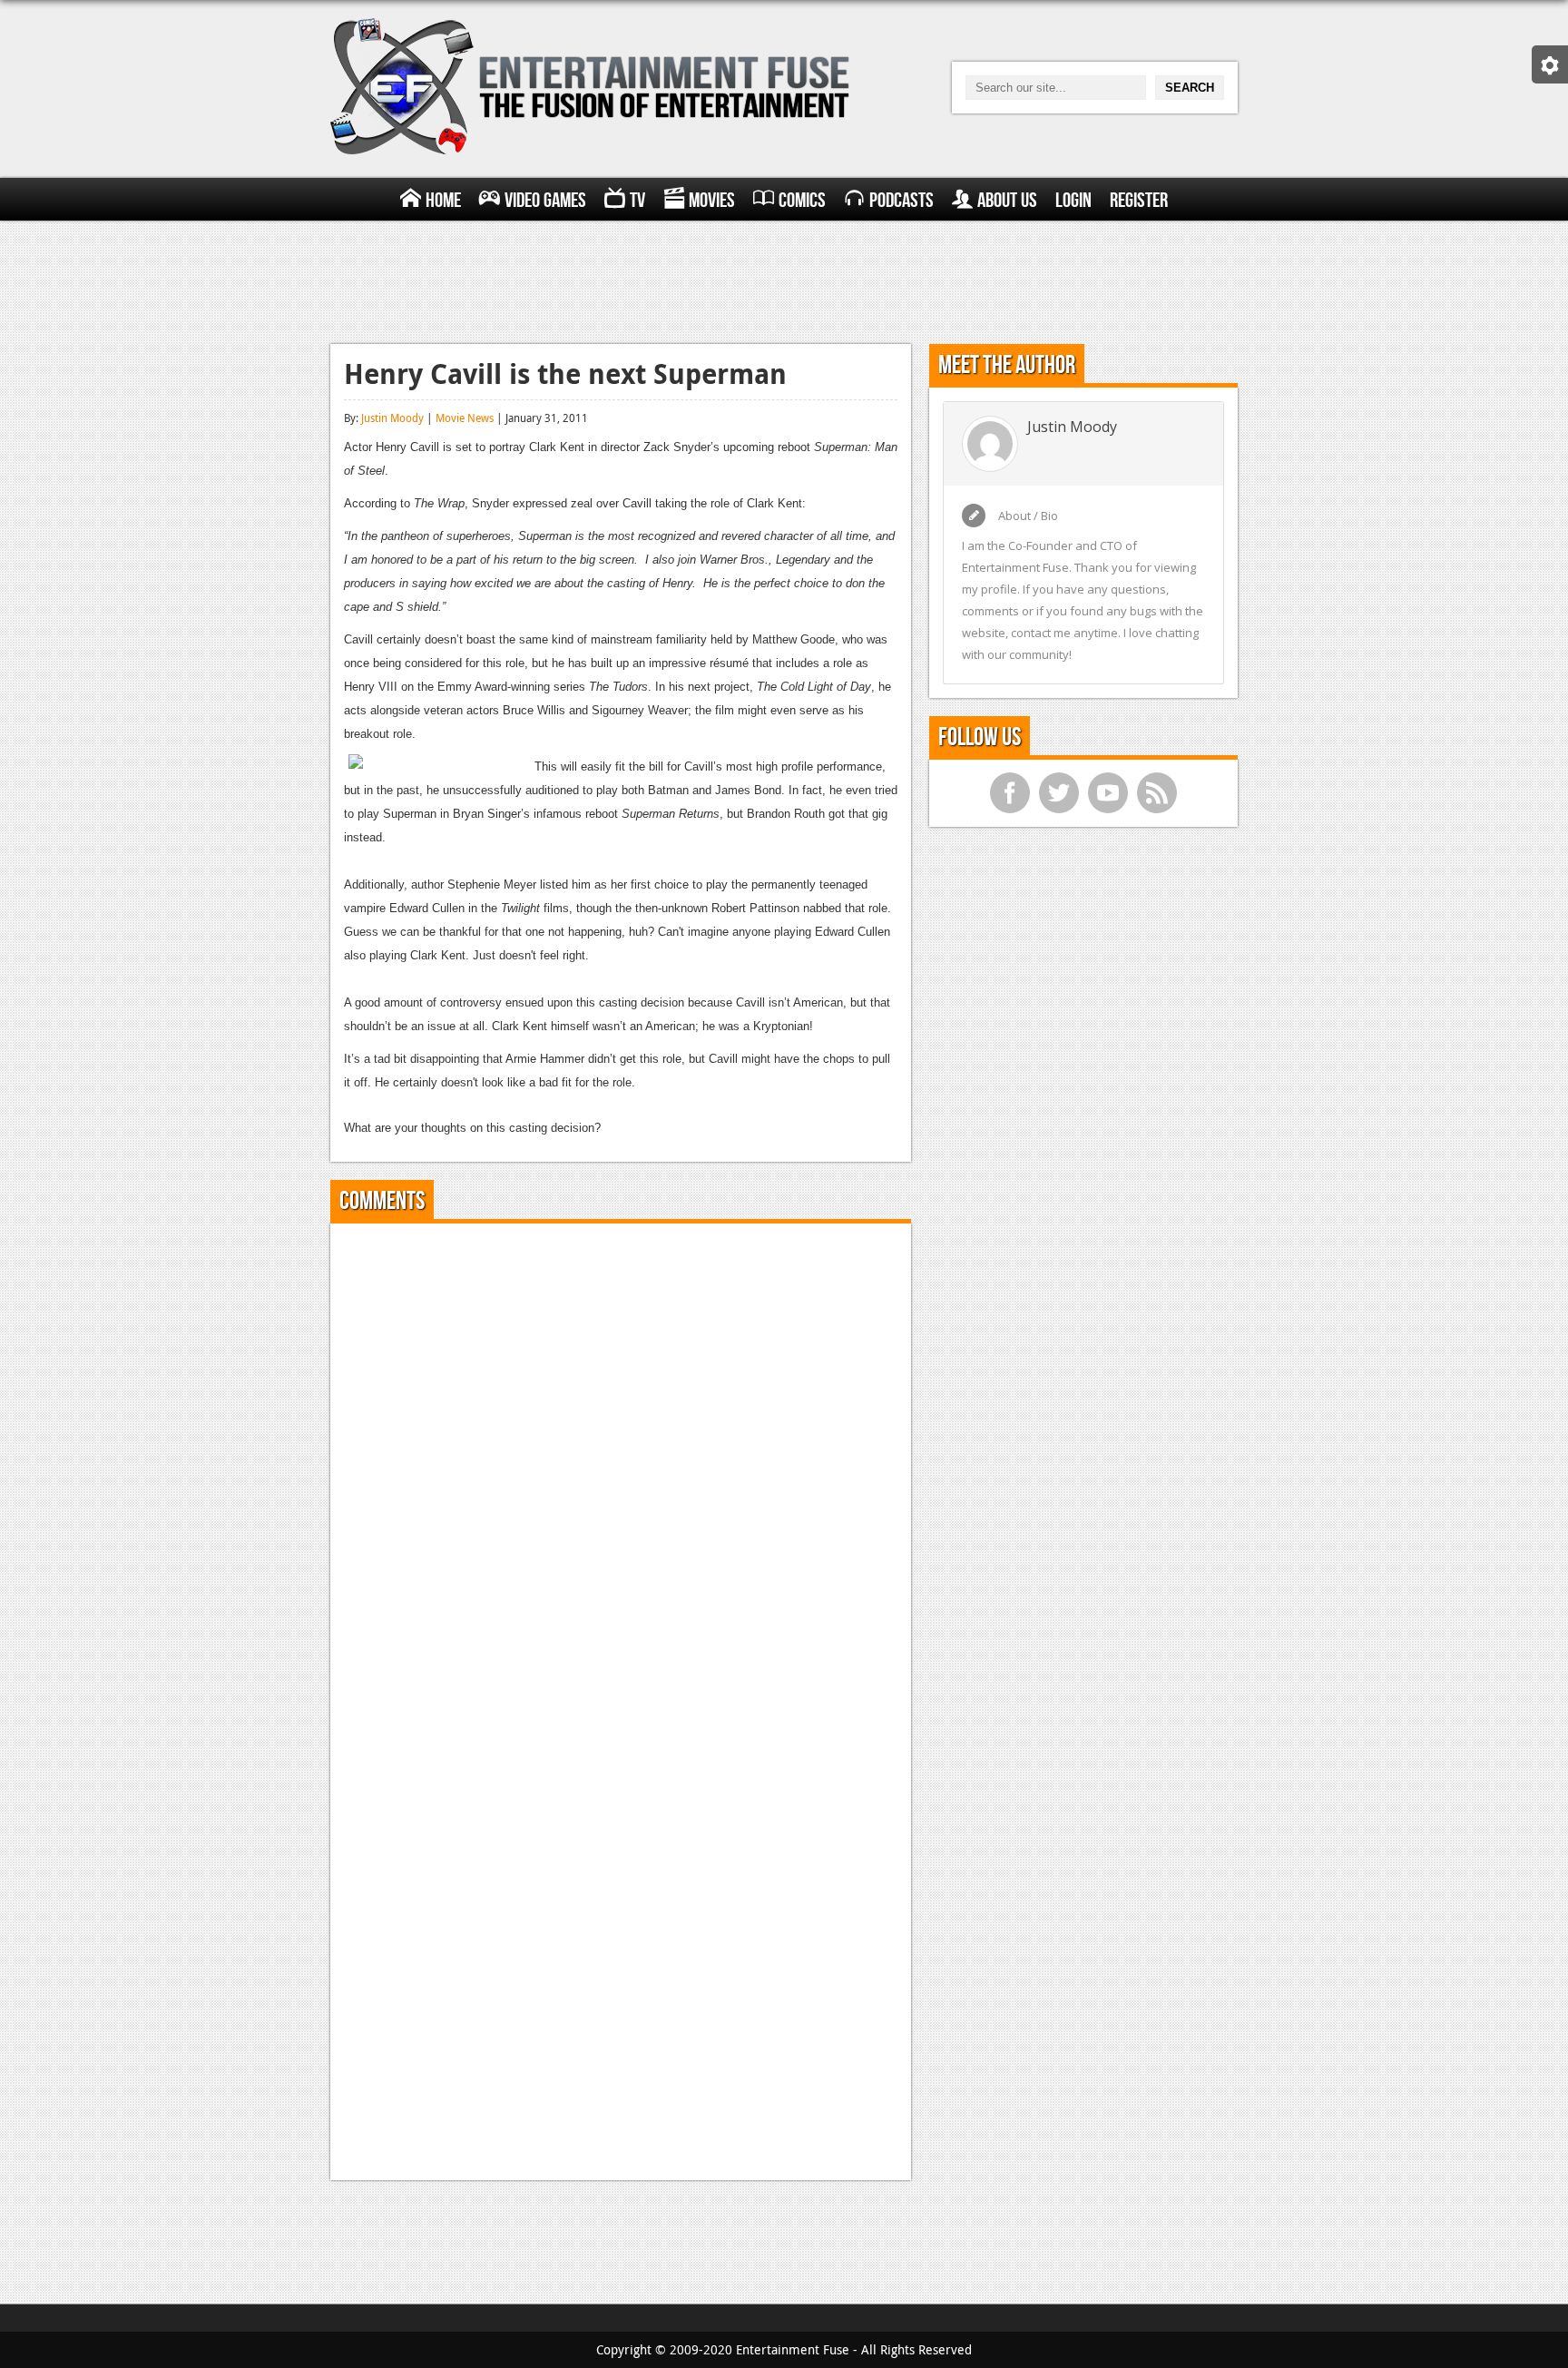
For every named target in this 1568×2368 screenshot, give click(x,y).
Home (443, 201)
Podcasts (902, 201)
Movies (712, 201)
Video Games (545, 201)
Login (1073, 201)
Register (1139, 201)
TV (637, 201)
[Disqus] (621, 1464)
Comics (802, 201)
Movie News (465, 418)
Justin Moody (392, 418)
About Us (1007, 201)
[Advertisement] (784, 280)
